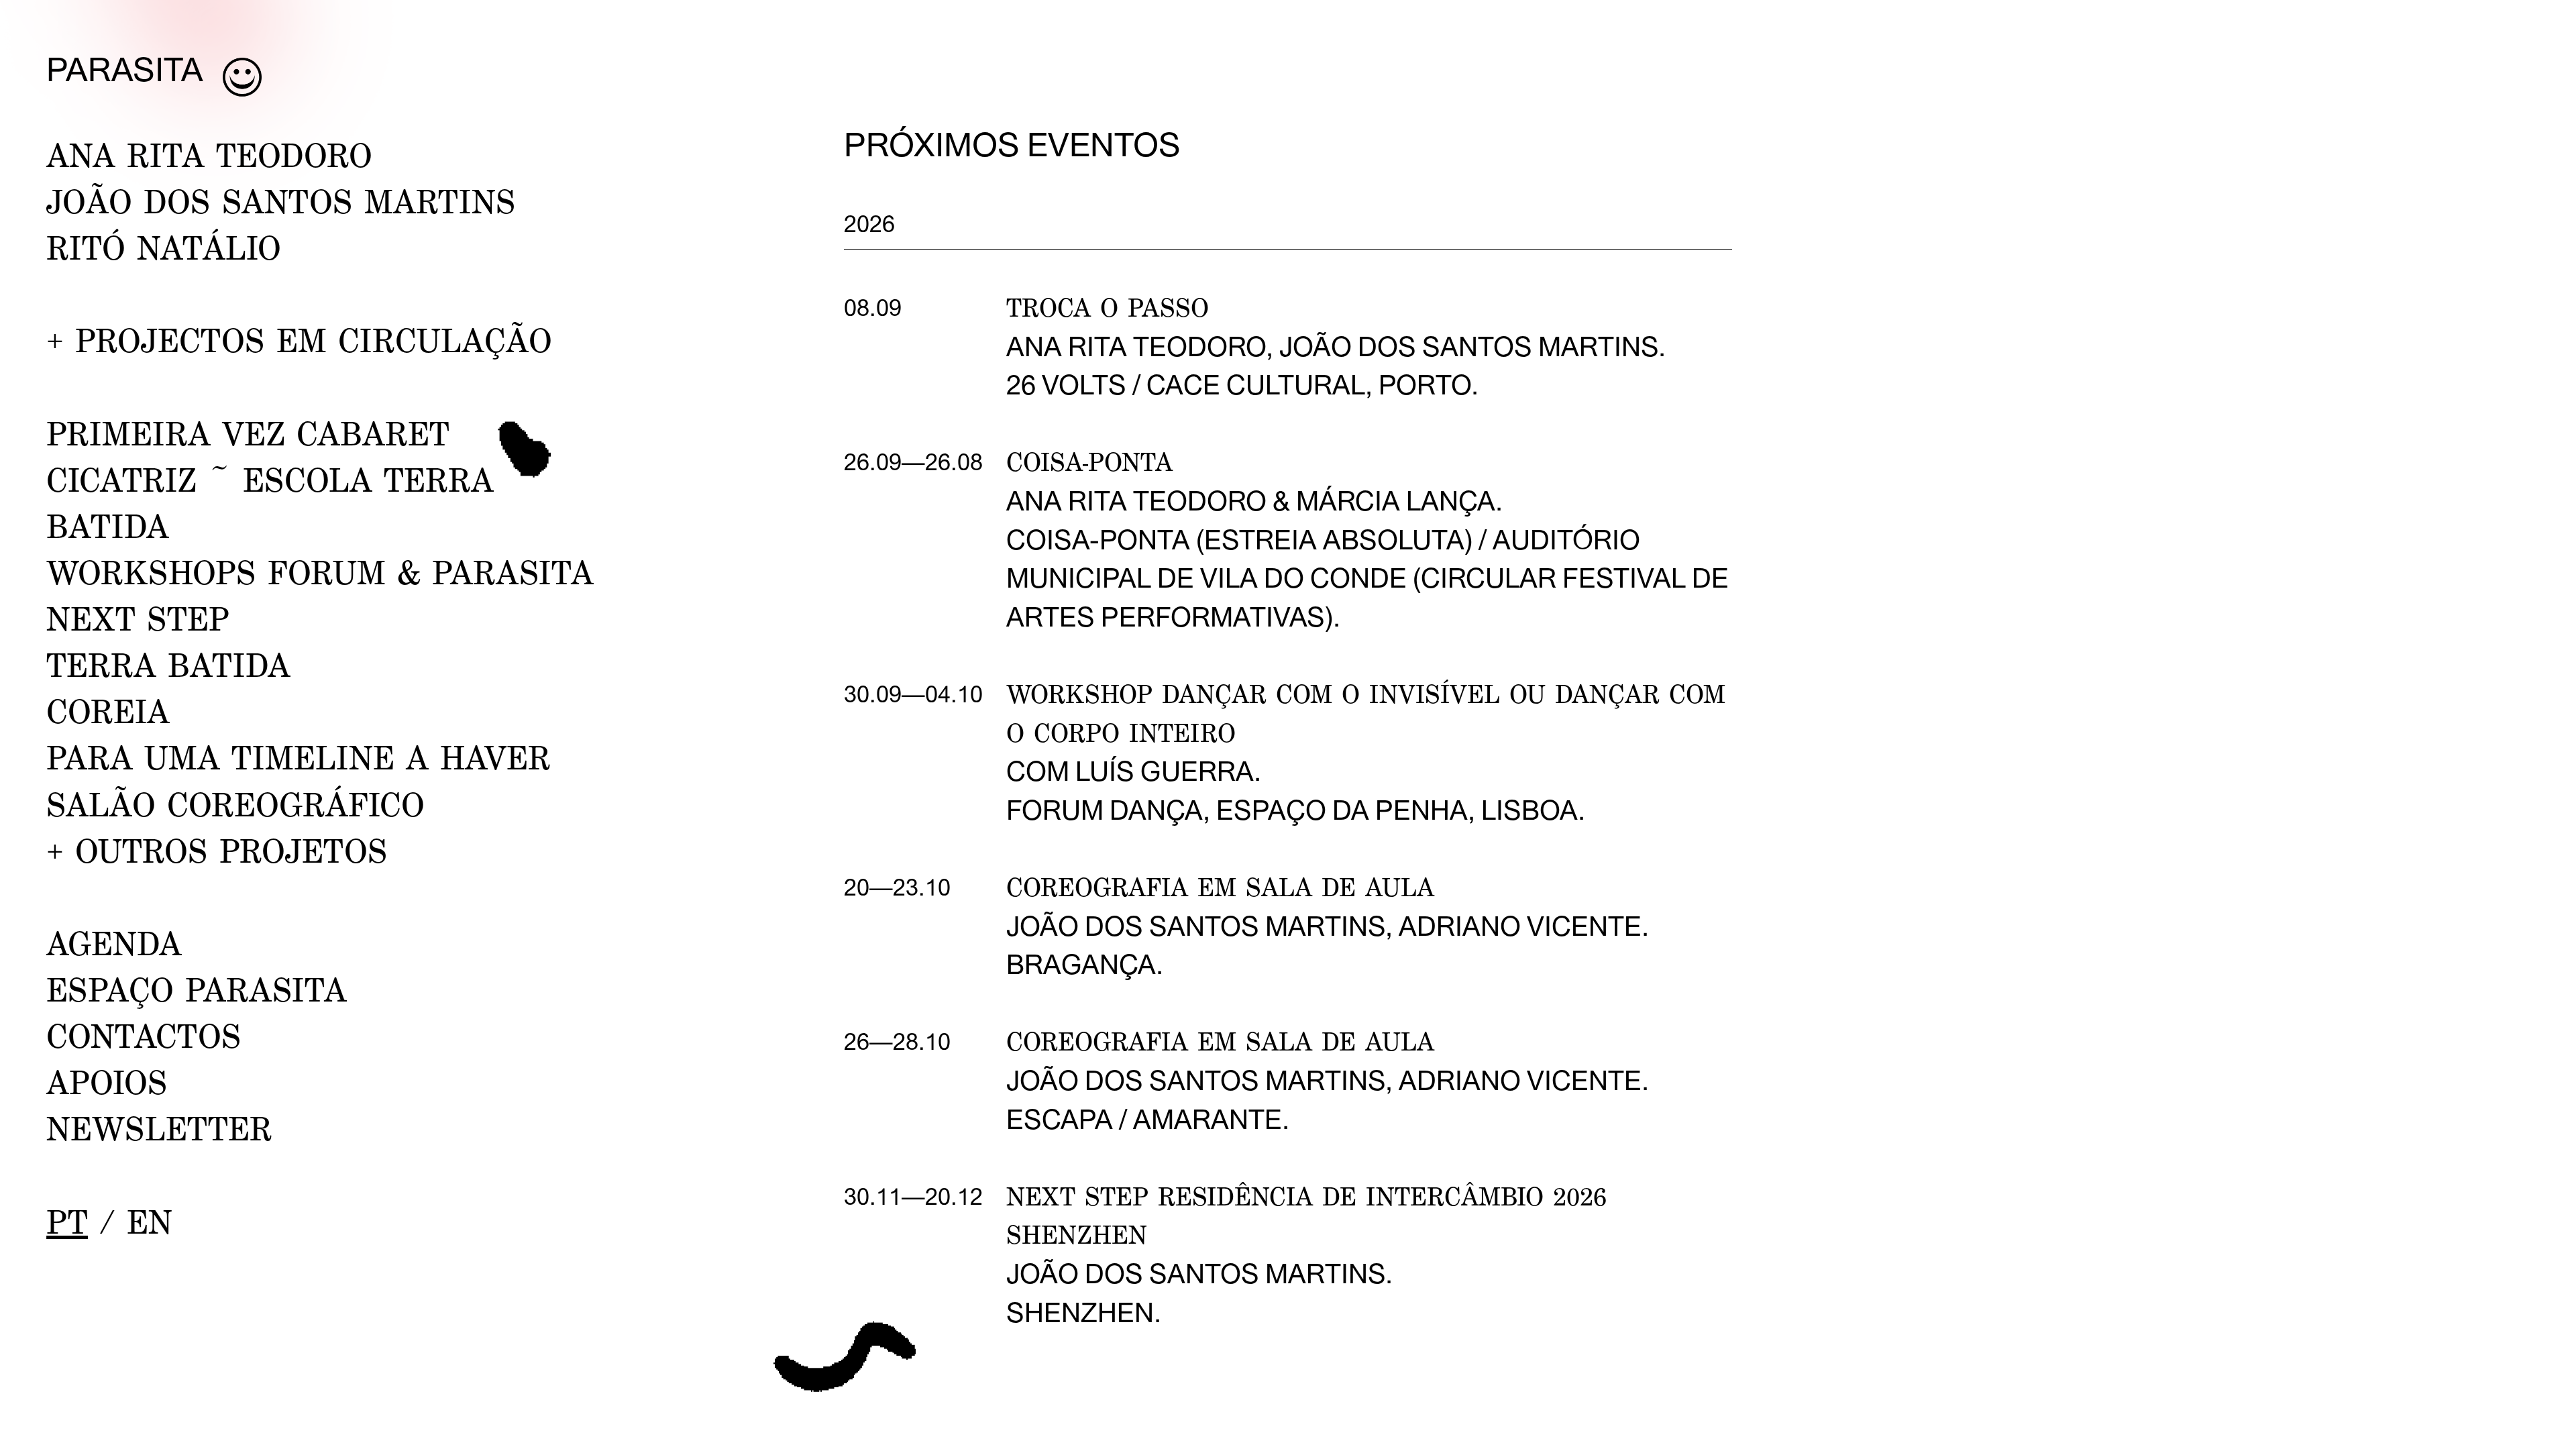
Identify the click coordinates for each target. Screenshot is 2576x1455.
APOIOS (107, 1082)
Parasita (125, 69)
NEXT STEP (138, 618)
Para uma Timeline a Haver (299, 757)
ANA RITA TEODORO (209, 155)
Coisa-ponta (1089, 462)
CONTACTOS (144, 1035)
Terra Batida (168, 664)
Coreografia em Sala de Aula (1220, 887)
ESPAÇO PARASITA (197, 989)
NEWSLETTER (159, 1128)
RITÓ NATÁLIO (164, 247)
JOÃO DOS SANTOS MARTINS (281, 201)
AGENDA (114, 943)
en (150, 1221)
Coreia (108, 711)
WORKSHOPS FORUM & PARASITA (320, 572)
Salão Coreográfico (235, 804)
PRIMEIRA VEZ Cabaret (248, 433)
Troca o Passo (1108, 307)
